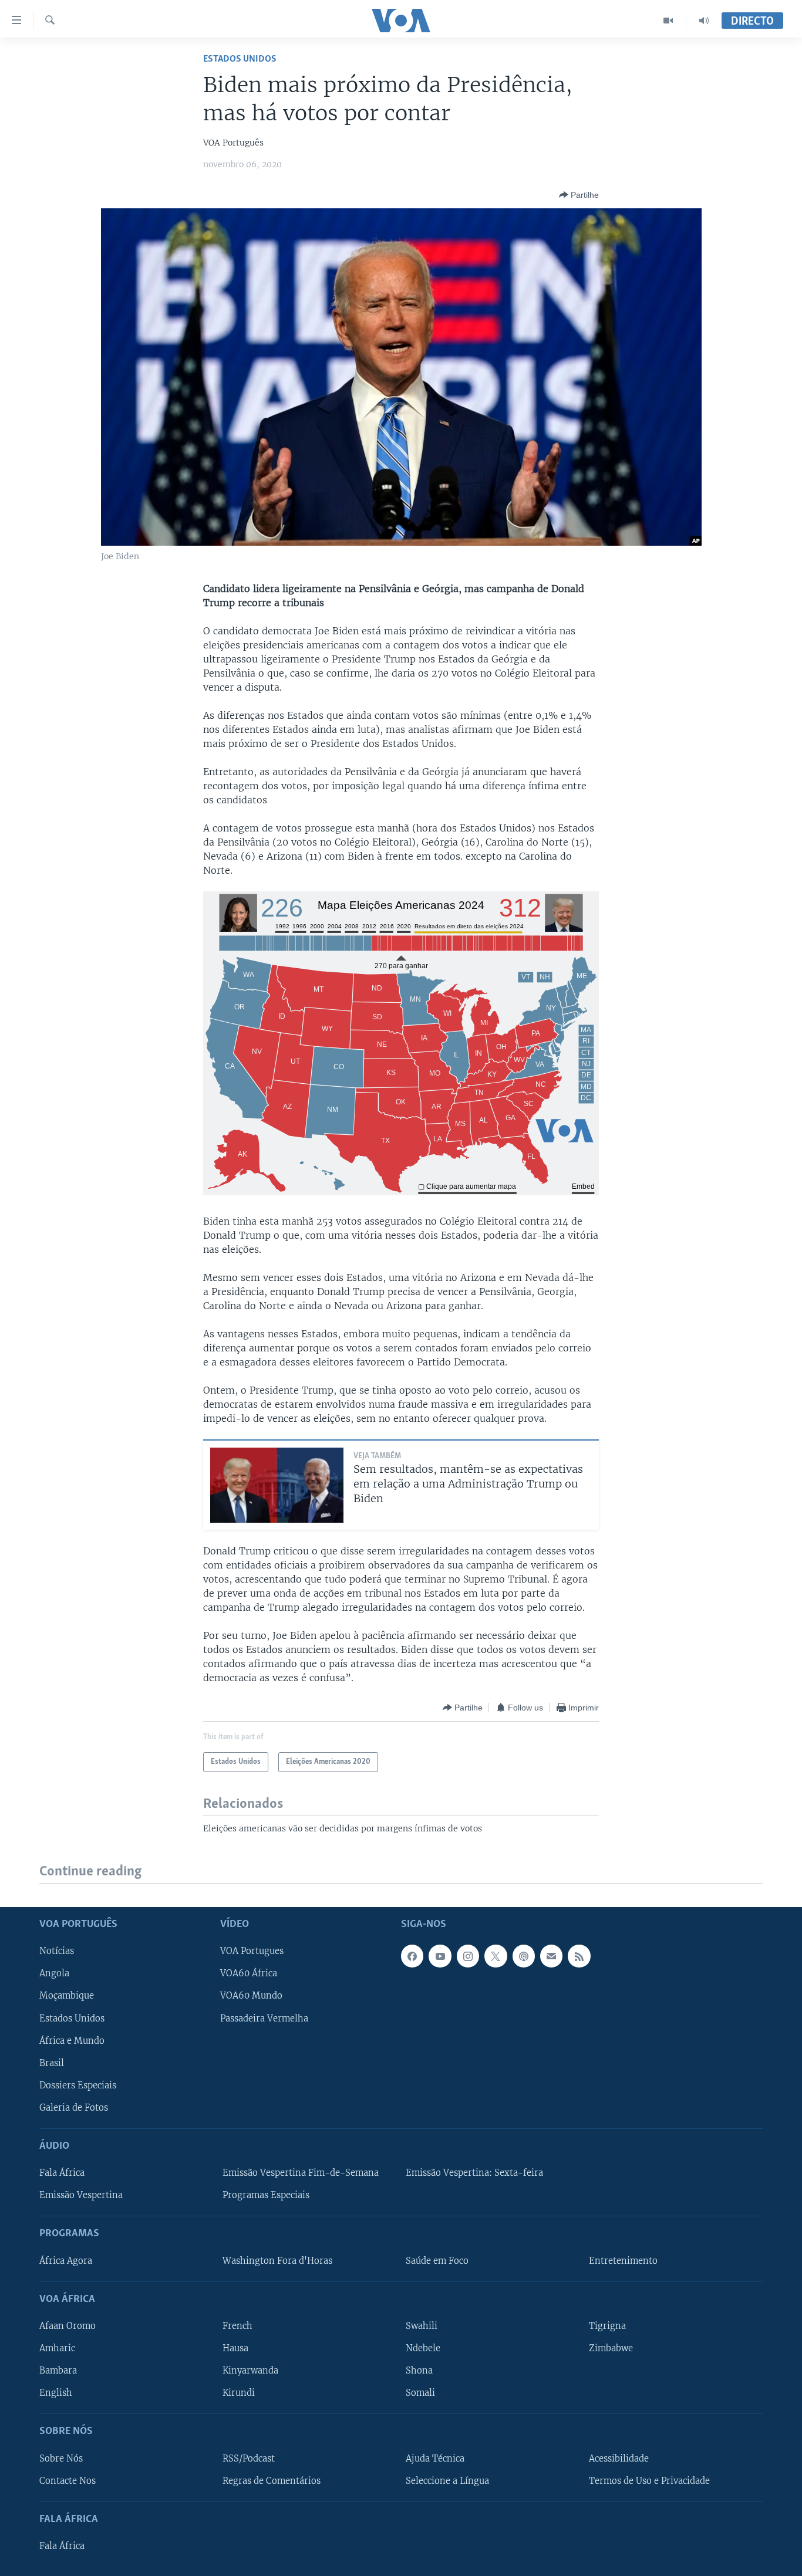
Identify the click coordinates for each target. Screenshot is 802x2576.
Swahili (422, 2326)
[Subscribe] (551, 1956)
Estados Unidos (240, 59)
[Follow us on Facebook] (412, 1956)
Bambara (58, 2371)
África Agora (66, 2261)
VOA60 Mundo (251, 1996)
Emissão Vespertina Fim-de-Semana (301, 2173)
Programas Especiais (266, 2195)
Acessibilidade (619, 2459)
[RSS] (579, 1956)
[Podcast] (524, 1956)
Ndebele (423, 2348)
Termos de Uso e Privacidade (649, 2481)
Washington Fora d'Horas (277, 2261)
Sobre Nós (61, 2459)
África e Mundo (72, 2041)
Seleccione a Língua (447, 2481)
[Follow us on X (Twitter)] (496, 1956)
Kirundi (239, 2393)
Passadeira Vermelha (264, 2019)
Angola (54, 1974)
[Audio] (704, 21)
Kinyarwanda (250, 2371)
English (56, 2393)
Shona (419, 2371)
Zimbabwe (611, 2348)
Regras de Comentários (272, 2481)
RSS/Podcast (249, 2459)
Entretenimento (623, 2261)
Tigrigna (607, 2326)
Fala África (62, 2173)
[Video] (668, 21)
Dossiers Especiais (78, 2085)
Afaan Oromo (68, 2326)
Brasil (52, 2063)
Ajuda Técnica (435, 2459)
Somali (420, 2393)
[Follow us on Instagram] (468, 1956)
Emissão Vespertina (81, 2195)
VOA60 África (249, 1974)
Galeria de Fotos (74, 2108)
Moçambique (67, 1996)
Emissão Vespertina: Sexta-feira (474, 2173)
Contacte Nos (68, 2481)
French (237, 2326)
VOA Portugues (252, 1952)
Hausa (235, 2348)
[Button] (579, 195)
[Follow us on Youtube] (440, 1956)
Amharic (57, 2348)
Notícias (57, 1952)
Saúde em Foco (437, 2261)
